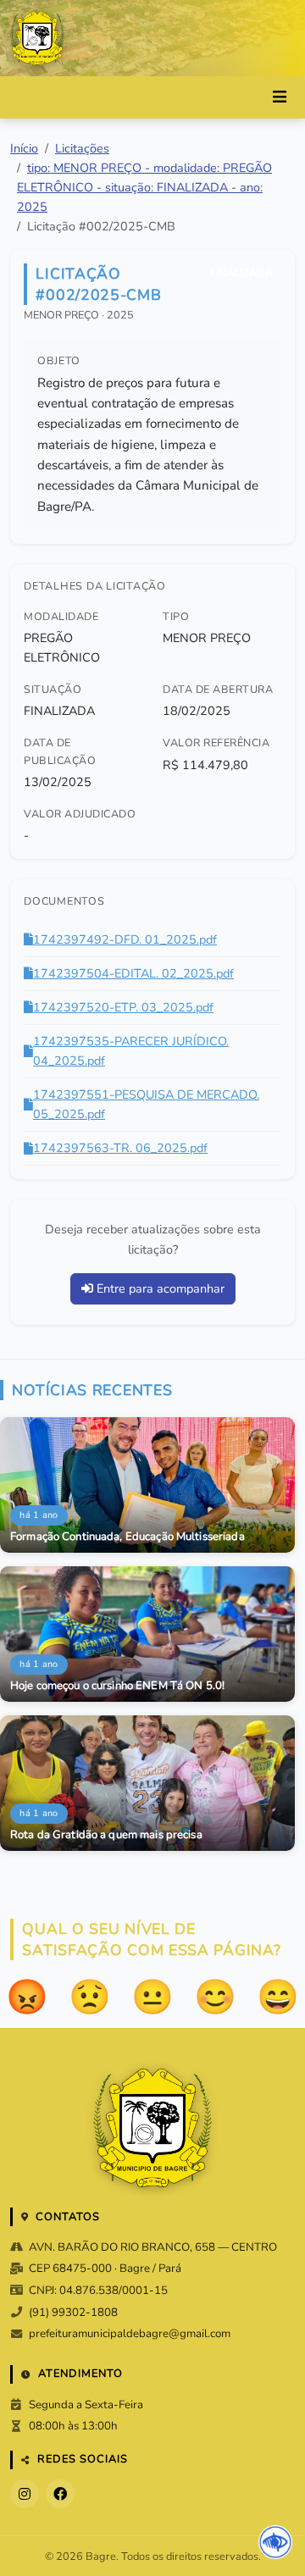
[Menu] (280, 97)
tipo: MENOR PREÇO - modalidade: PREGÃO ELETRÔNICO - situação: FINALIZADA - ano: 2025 (144, 187)
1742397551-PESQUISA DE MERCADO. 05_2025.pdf (146, 1104)
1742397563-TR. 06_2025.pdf (120, 1148)
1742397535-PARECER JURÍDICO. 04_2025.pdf (131, 1051)
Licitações (82, 148)
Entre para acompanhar (159, 1288)
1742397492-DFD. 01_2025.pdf (125, 939)
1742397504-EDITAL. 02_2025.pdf (133, 973)
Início (24, 148)
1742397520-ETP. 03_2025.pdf (123, 1007)
